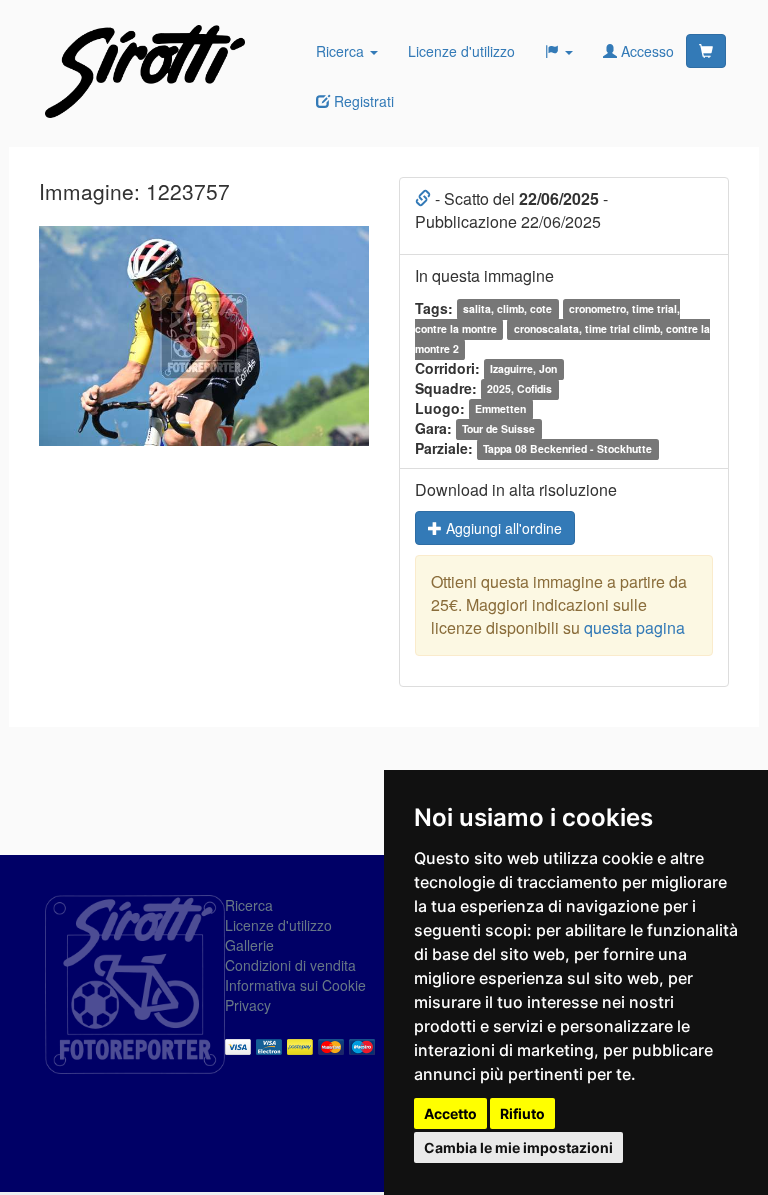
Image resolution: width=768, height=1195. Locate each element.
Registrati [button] (362, 101)
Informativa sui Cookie (295, 985)
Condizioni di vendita (290, 965)
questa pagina (634, 627)
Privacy (248, 1005)
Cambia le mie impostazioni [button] (518, 1147)
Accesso (645, 51)
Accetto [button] (450, 1113)
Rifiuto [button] (522, 1113)
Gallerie (249, 945)
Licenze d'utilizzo (461, 51)
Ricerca (342, 51)
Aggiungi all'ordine (502, 528)
